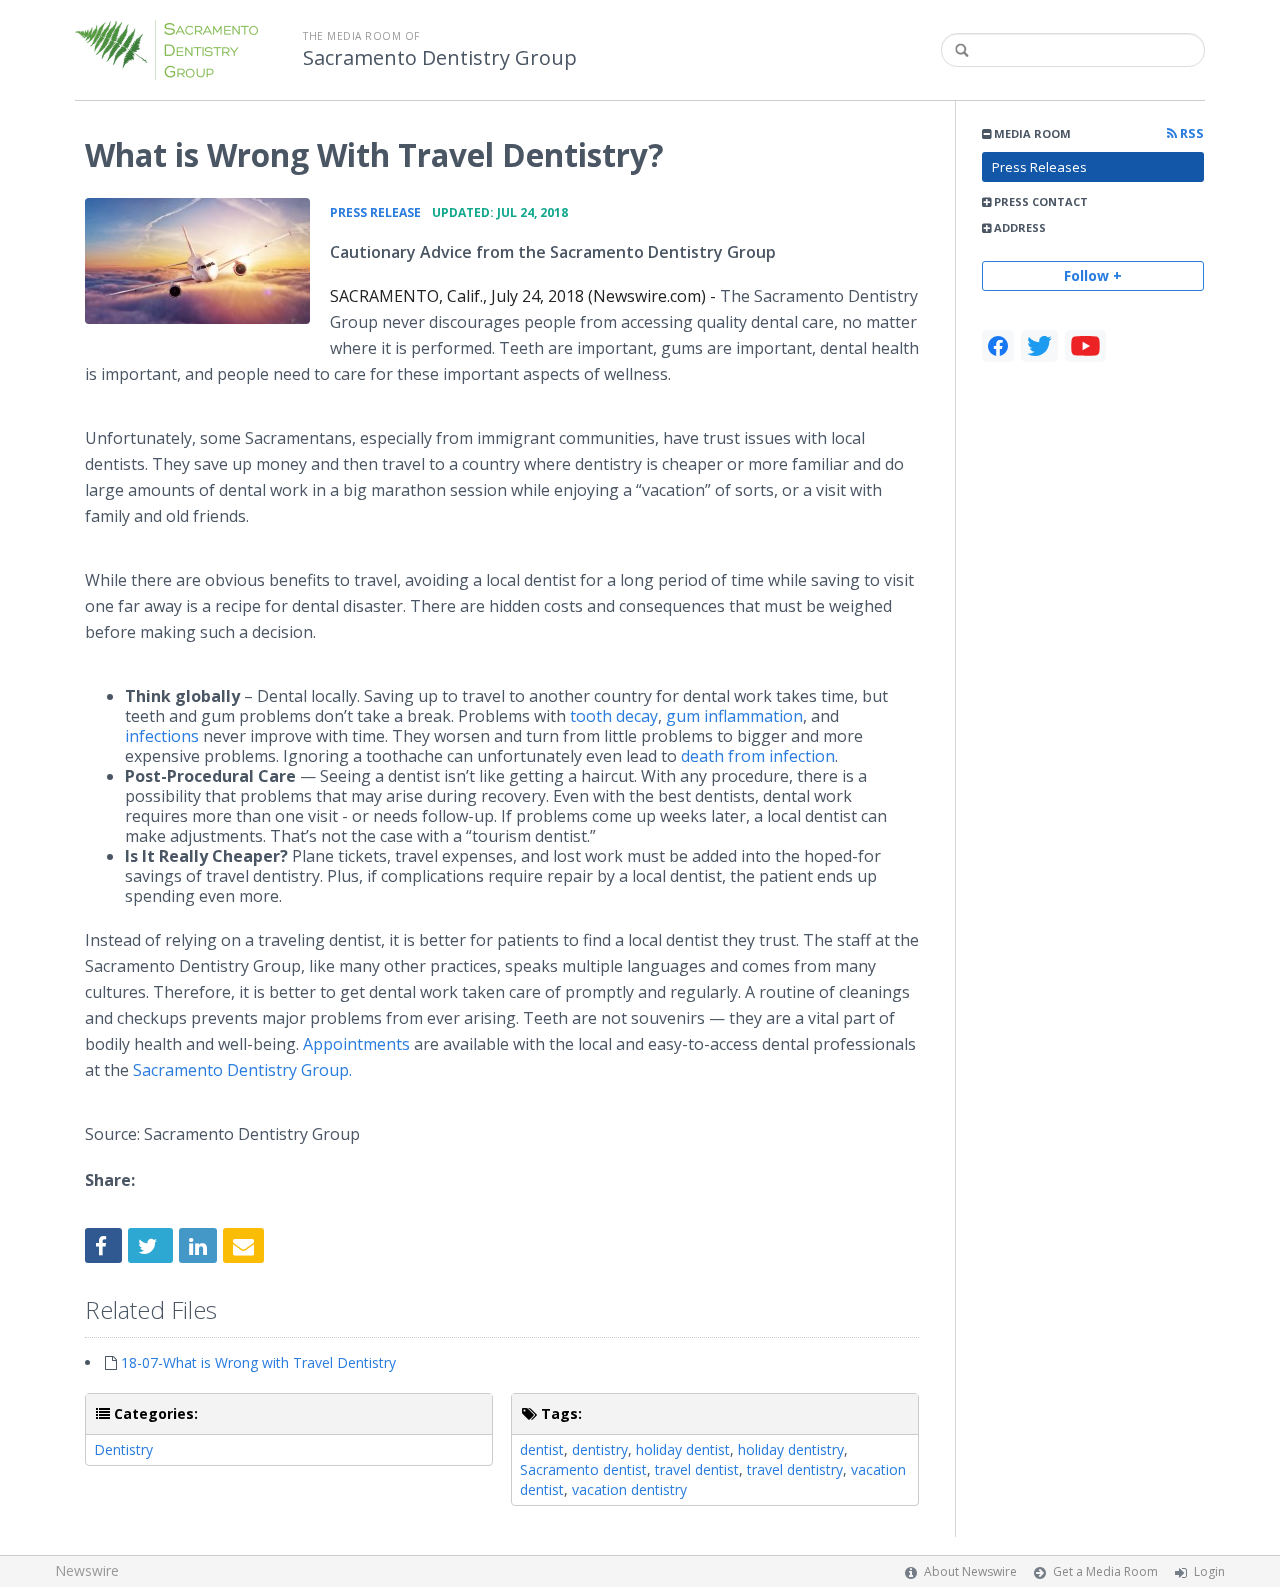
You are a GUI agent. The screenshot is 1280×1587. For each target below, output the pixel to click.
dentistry (600, 1449)
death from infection (758, 756)
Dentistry (123, 1449)
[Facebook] (998, 346)
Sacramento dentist (583, 1469)
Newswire (87, 1570)
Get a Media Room (1105, 1571)
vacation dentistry (629, 1489)
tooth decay (614, 716)
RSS (1190, 133)
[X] (1039, 346)
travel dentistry (795, 1469)
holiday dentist (683, 1449)
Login (1209, 1571)
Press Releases (1039, 167)
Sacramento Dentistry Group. (242, 1070)
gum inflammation (734, 716)
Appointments (356, 1044)
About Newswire (970, 1571)
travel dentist (697, 1469)
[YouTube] (1085, 346)
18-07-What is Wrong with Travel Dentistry (258, 1362)
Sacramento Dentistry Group (440, 58)
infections (162, 736)
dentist (542, 1449)
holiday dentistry (791, 1449)
